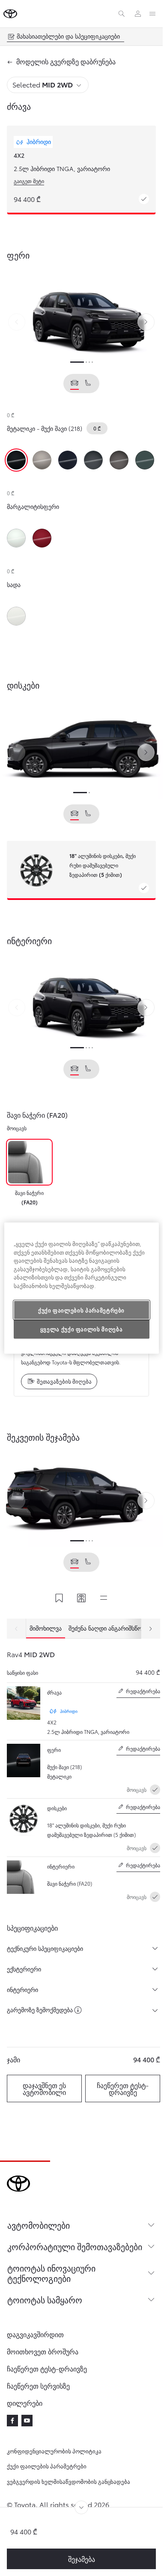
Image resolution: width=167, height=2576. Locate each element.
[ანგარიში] (138, 14)
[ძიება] (122, 14)
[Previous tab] (16, 1629)
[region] (82, 1288)
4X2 (19, 155)
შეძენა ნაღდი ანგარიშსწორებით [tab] (115, 1628)
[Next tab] (151, 1629)
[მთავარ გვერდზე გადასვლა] (10, 14)
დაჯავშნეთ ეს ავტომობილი (44, 2088)
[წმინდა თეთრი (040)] (16, 616)
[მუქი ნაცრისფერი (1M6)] (119, 460)
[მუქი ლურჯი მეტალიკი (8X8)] (68, 460)
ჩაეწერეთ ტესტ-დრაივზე (123, 2088)
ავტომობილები (39, 2225)
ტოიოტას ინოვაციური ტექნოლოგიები (51, 2273)
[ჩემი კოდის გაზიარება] (81, 1599)
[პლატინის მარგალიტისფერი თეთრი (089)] (16, 538)
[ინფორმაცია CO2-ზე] (78, 2010)
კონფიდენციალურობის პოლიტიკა (54, 2451)
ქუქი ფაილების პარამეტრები (47, 2466)
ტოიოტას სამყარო (45, 2299)
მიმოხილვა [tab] (46, 1628)
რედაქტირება (138, 1693)
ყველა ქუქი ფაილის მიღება (82, 1329)
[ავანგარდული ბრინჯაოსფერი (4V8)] (42, 460)
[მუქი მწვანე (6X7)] (145, 460)
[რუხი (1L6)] (93, 460)
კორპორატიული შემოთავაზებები (75, 2246)
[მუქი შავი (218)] (16, 460)
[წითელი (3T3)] (42, 538)
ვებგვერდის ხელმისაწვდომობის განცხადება (69, 2481)
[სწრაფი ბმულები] (104, 1599)
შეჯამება (82, 2559)
